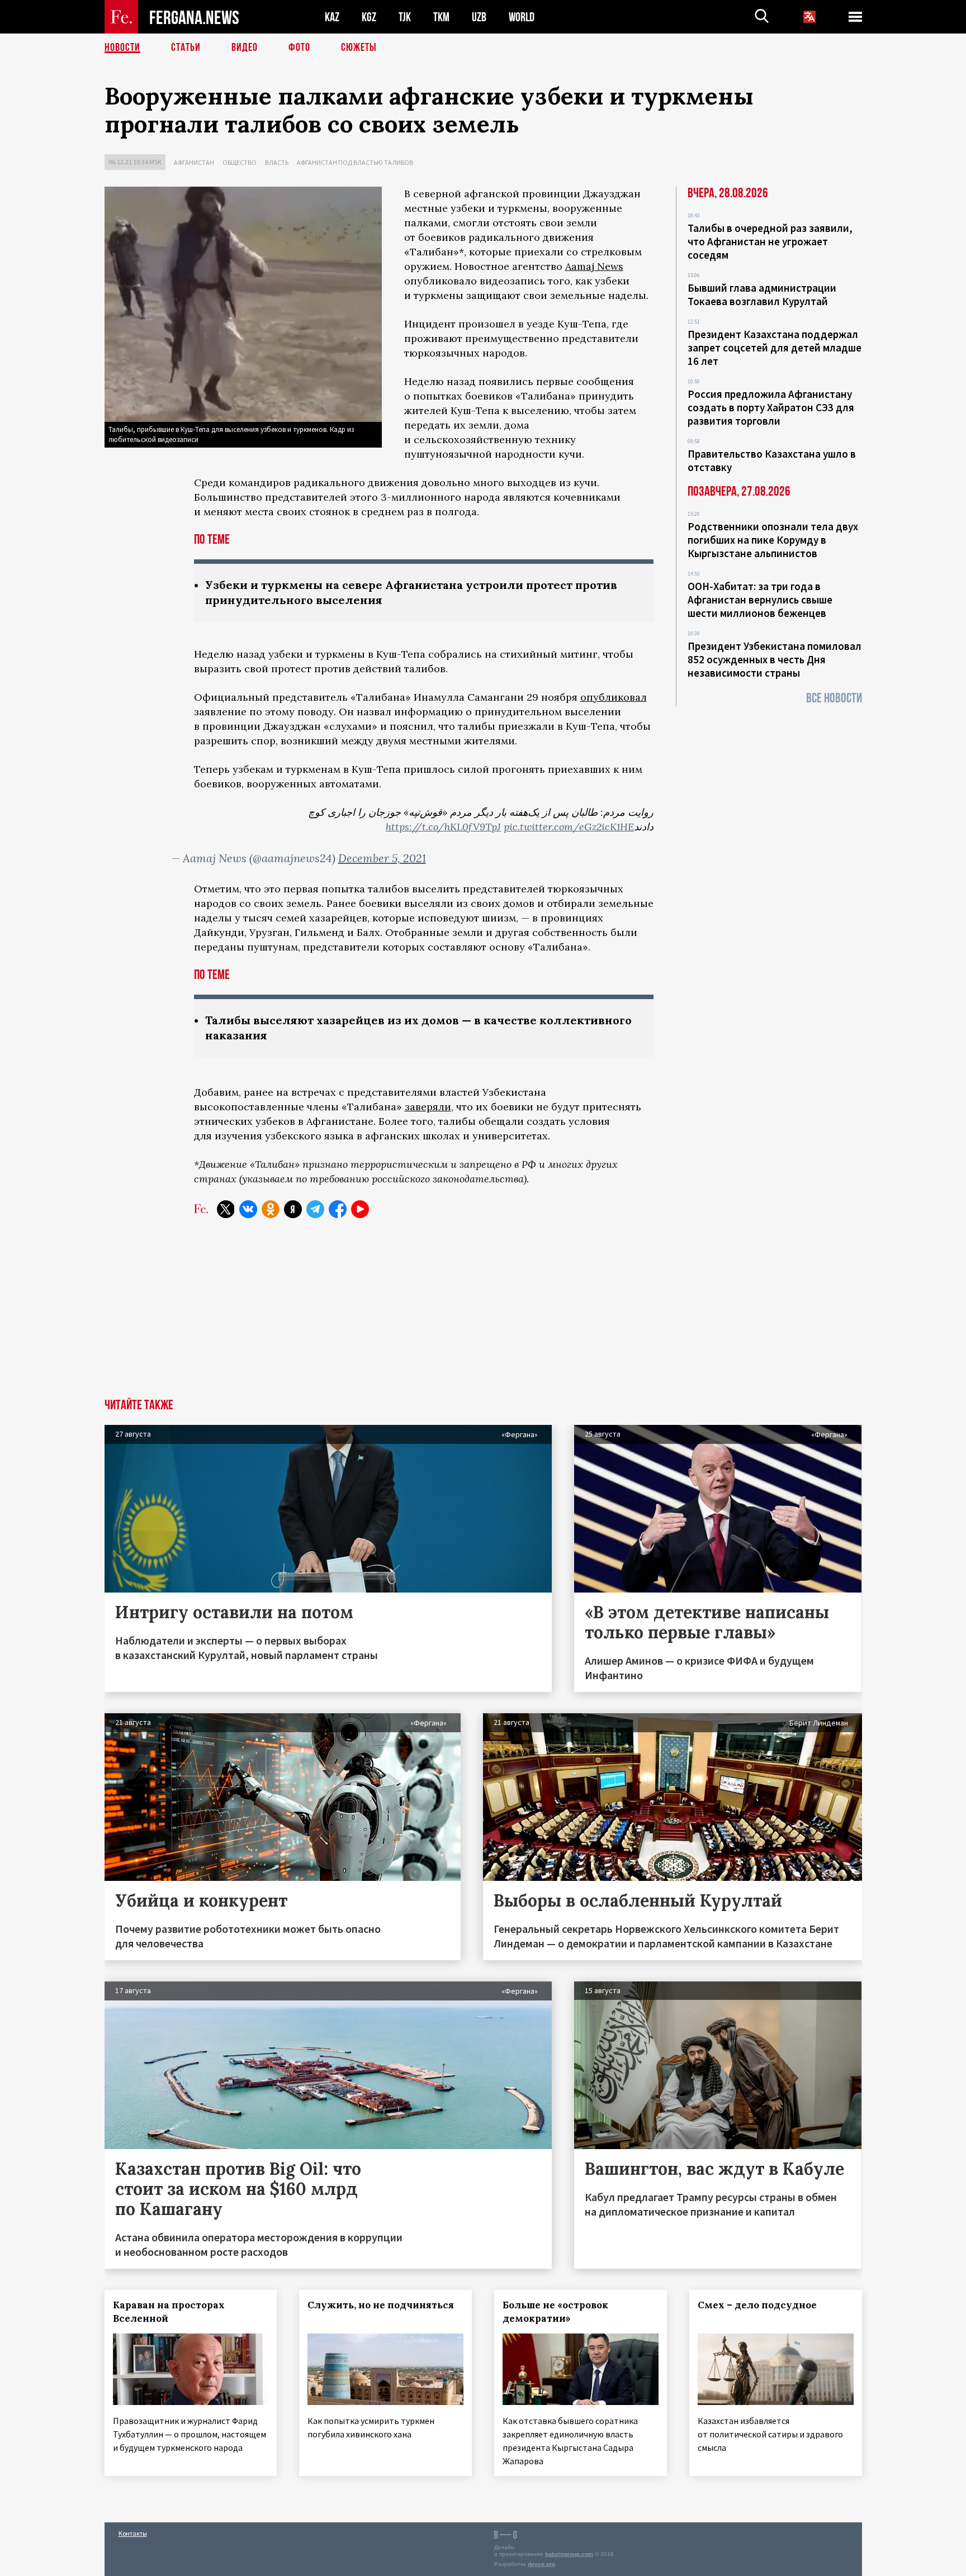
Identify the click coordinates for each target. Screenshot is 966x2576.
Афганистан (194, 162)
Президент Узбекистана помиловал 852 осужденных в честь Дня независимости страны (775, 659)
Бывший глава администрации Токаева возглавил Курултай (762, 294)
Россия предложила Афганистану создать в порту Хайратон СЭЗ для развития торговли (771, 407)
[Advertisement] (483, 1315)
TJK (405, 17)
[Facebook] (338, 1209)
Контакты (133, 2533)
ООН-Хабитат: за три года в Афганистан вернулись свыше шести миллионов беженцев (760, 600)
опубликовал (614, 697)
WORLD (522, 17)
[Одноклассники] (271, 1209)
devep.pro (541, 2564)
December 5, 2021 (382, 858)
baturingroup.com (569, 2554)
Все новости (834, 698)
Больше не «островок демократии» (555, 2312)
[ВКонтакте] (248, 1209)
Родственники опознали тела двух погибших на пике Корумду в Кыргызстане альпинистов (773, 540)
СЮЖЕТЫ (359, 47)
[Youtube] (360, 1209)
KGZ (369, 17)
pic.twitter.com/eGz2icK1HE (569, 827)
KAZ (332, 17)
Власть (277, 162)
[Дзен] (293, 1209)
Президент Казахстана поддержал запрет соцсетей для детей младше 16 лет (775, 348)
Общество (240, 162)
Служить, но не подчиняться (381, 2305)
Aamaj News (594, 266)
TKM (441, 17)
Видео (245, 47)
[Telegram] (315, 1209)
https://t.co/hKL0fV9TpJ (443, 827)
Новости (122, 47)
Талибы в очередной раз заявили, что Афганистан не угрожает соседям (770, 241)
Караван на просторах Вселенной (169, 2312)
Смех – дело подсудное (757, 2305)
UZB (479, 17)
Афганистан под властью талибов (355, 162)
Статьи (186, 47)
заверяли (428, 1107)
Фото (299, 47)
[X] (226, 1209)
